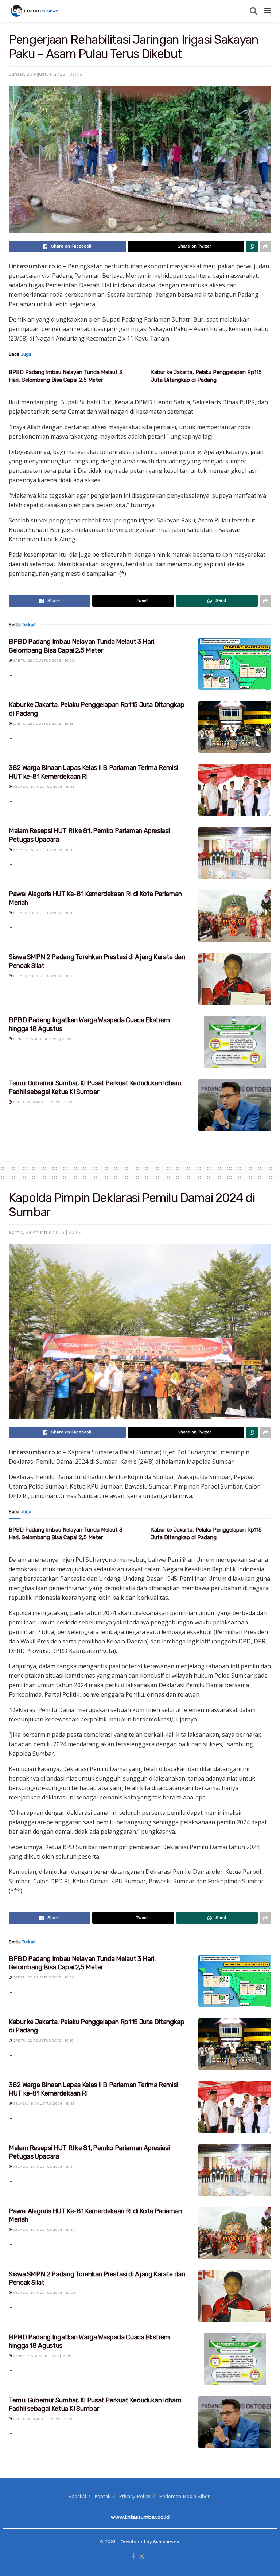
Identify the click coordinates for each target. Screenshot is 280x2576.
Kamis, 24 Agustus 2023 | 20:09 (45, 1232)
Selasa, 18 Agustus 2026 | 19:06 (44, 976)
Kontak (102, 2496)
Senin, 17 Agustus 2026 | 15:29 (42, 1039)
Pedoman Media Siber (184, 2496)
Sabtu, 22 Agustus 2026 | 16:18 (43, 723)
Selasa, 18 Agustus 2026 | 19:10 (43, 913)
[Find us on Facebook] (133, 2557)
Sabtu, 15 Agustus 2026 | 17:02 (43, 1102)
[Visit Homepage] (35, 11)
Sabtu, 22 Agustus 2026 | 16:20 (43, 660)
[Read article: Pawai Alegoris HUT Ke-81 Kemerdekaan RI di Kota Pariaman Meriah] (235, 916)
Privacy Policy (135, 2496)
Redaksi (77, 2496)
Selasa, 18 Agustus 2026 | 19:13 (43, 787)
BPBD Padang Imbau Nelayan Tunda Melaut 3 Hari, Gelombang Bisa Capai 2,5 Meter (82, 646)
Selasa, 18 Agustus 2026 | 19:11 (43, 850)
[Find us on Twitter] (142, 2557)
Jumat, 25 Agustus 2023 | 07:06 (46, 74)
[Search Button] (253, 11)
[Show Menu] (268, 11)
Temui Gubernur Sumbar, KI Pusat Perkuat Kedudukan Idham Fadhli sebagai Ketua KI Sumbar (95, 1087)
